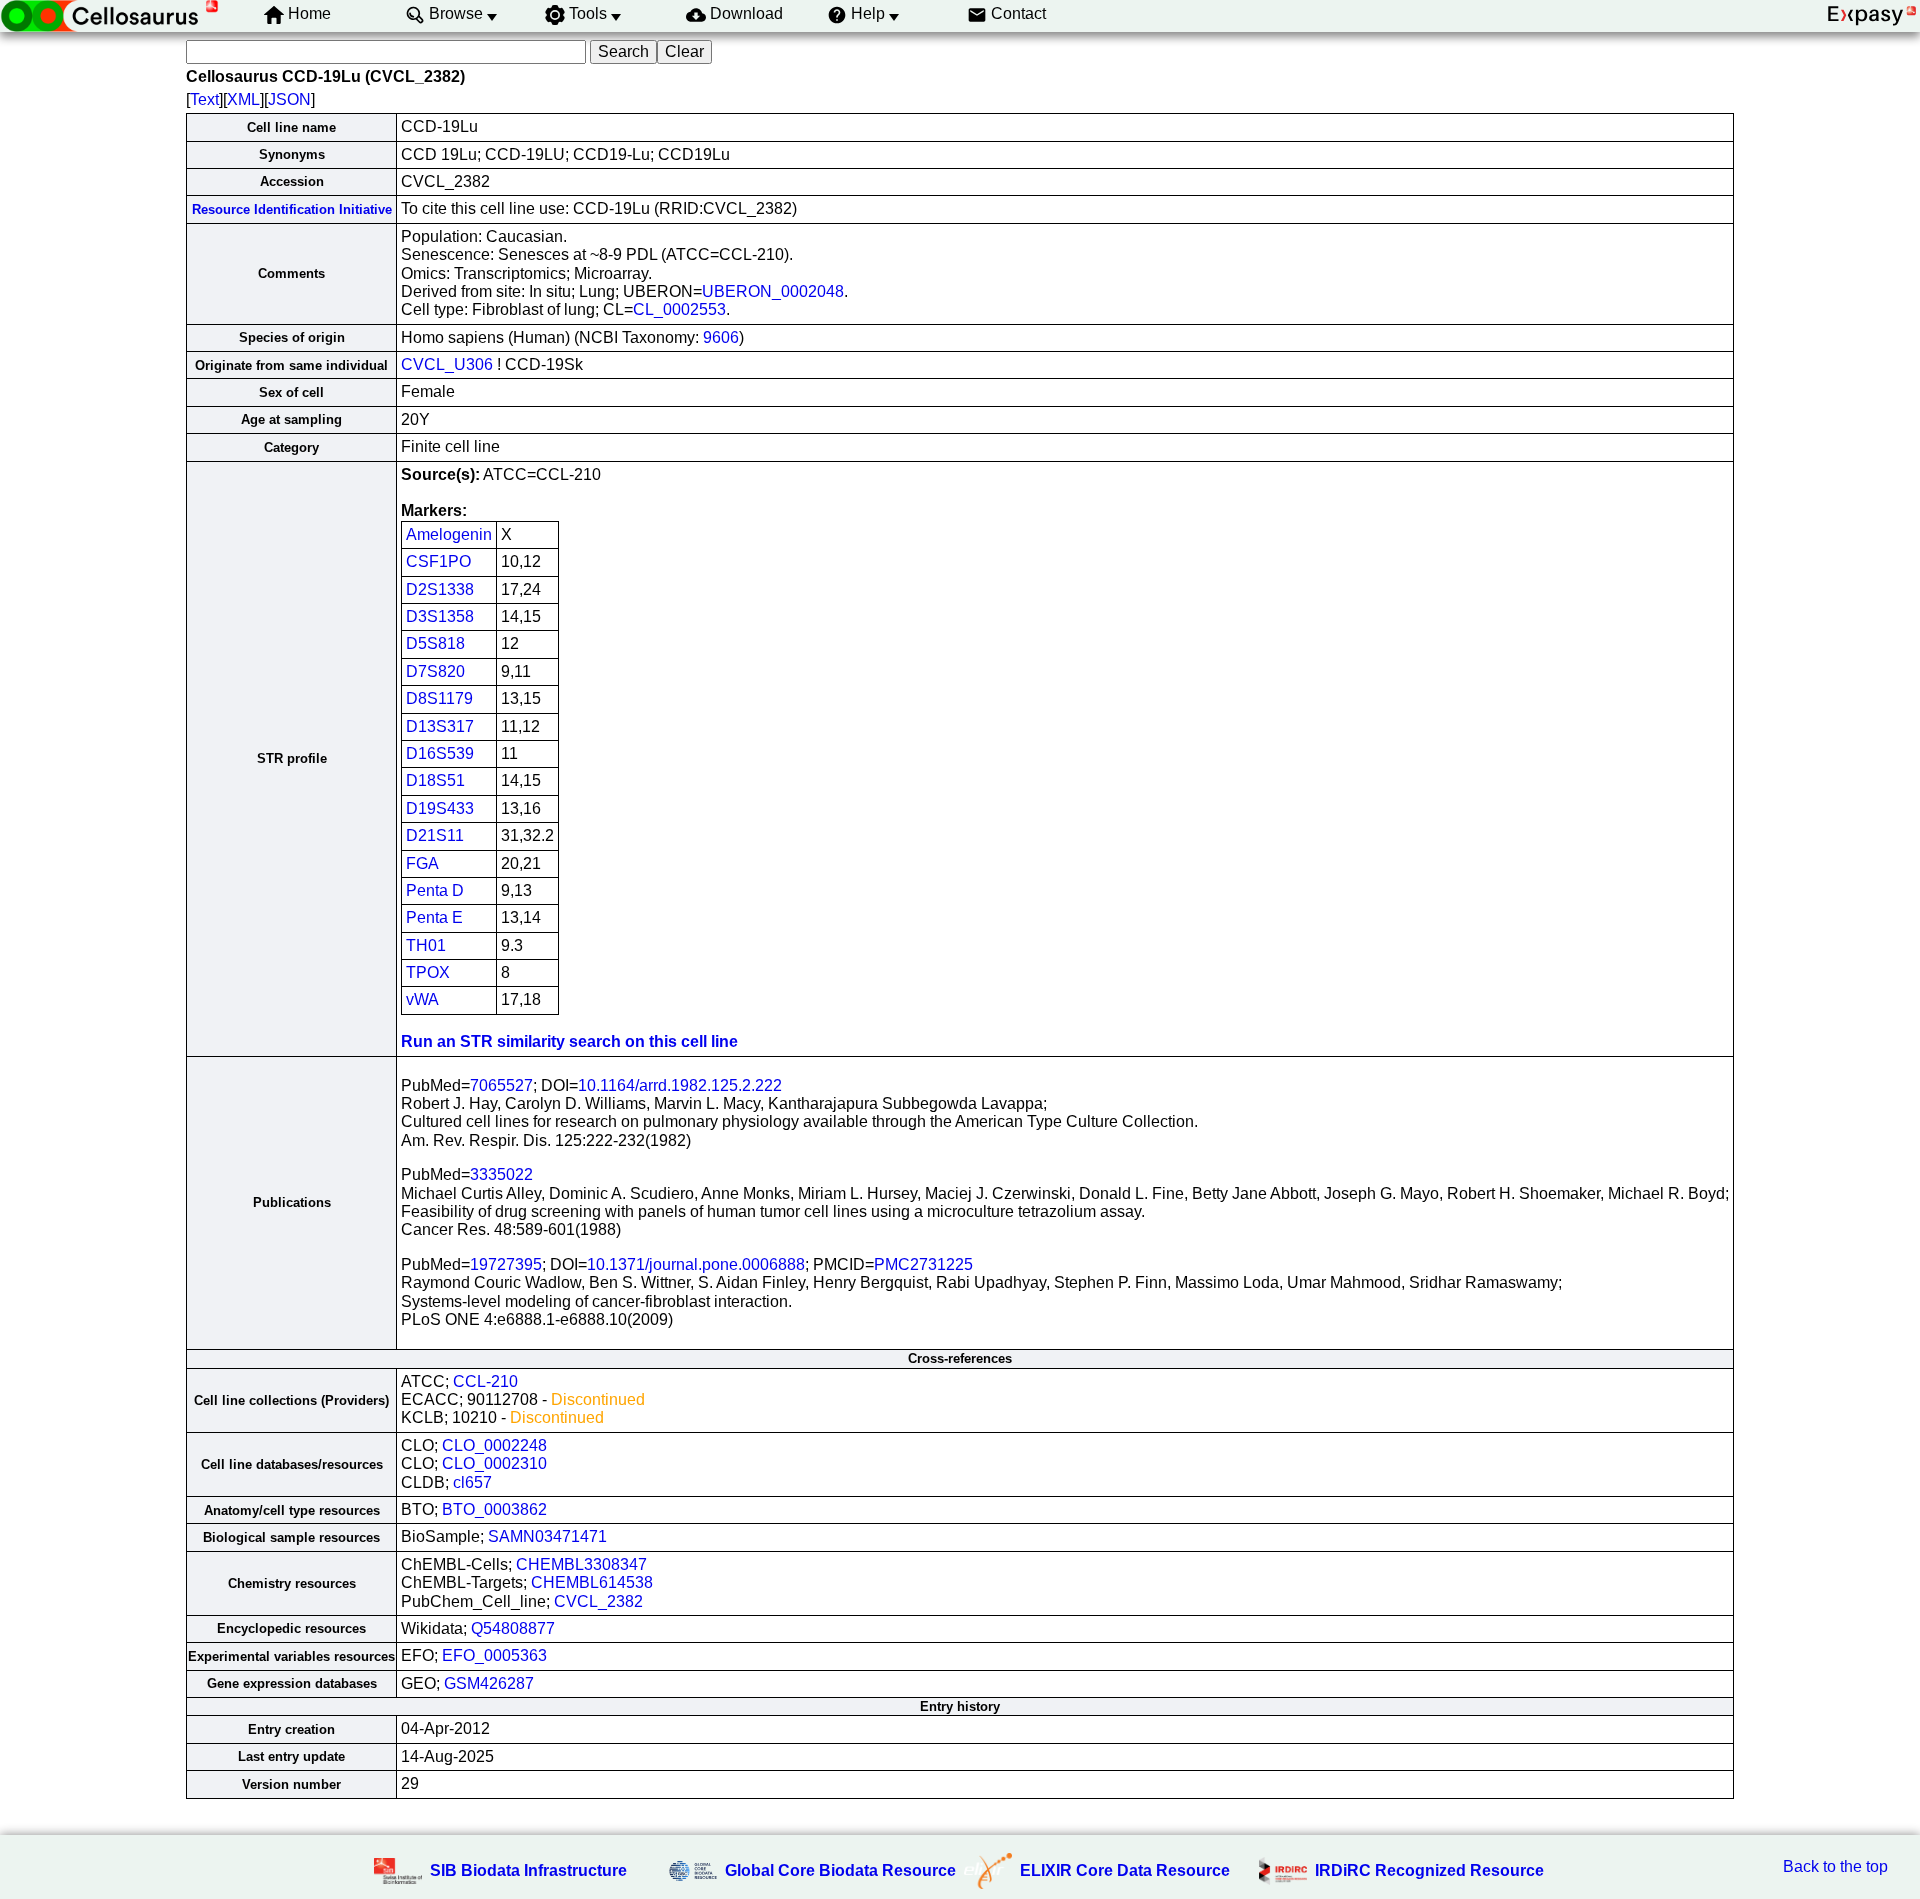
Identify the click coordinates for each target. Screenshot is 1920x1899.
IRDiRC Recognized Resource (1429, 1870)
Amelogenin (449, 534)
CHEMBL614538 (592, 1582)
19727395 (506, 1264)
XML (243, 99)
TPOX (428, 972)
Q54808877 (513, 1628)
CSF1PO (438, 561)
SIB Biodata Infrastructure (528, 1870)
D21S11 (435, 835)
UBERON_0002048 (773, 291)
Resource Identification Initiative (292, 209)
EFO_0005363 (494, 1655)
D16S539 (440, 753)
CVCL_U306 (447, 364)
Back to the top (1835, 1866)
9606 (721, 337)
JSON (289, 99)
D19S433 (440, 808)
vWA (422, 999)
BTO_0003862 (494, 1509)
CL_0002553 (679, 309)
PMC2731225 (923, 1264)
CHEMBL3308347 (581, 1564)
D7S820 (435, 671)
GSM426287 (489, 1683)
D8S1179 (439, 698)
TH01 (426, 945)
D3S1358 (440, 616)
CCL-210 (485, 1381)
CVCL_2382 (598, 1601)
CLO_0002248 (494, 1445)
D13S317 (440, 726)
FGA (422, 863)
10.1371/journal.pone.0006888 (696, 1264)
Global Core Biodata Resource (840, 1870)
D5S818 (435, 643)
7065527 (501, 1085)
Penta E (434, 917)
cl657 (472, 1482)
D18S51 (435, 780)
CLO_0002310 (494, 1463)
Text (204, 99)
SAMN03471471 (547, 1536)
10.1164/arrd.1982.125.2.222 (680, 1085)
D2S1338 (440, 589)
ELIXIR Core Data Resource (1125, 1870)
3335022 (501, 1174)
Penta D (435, 890)
